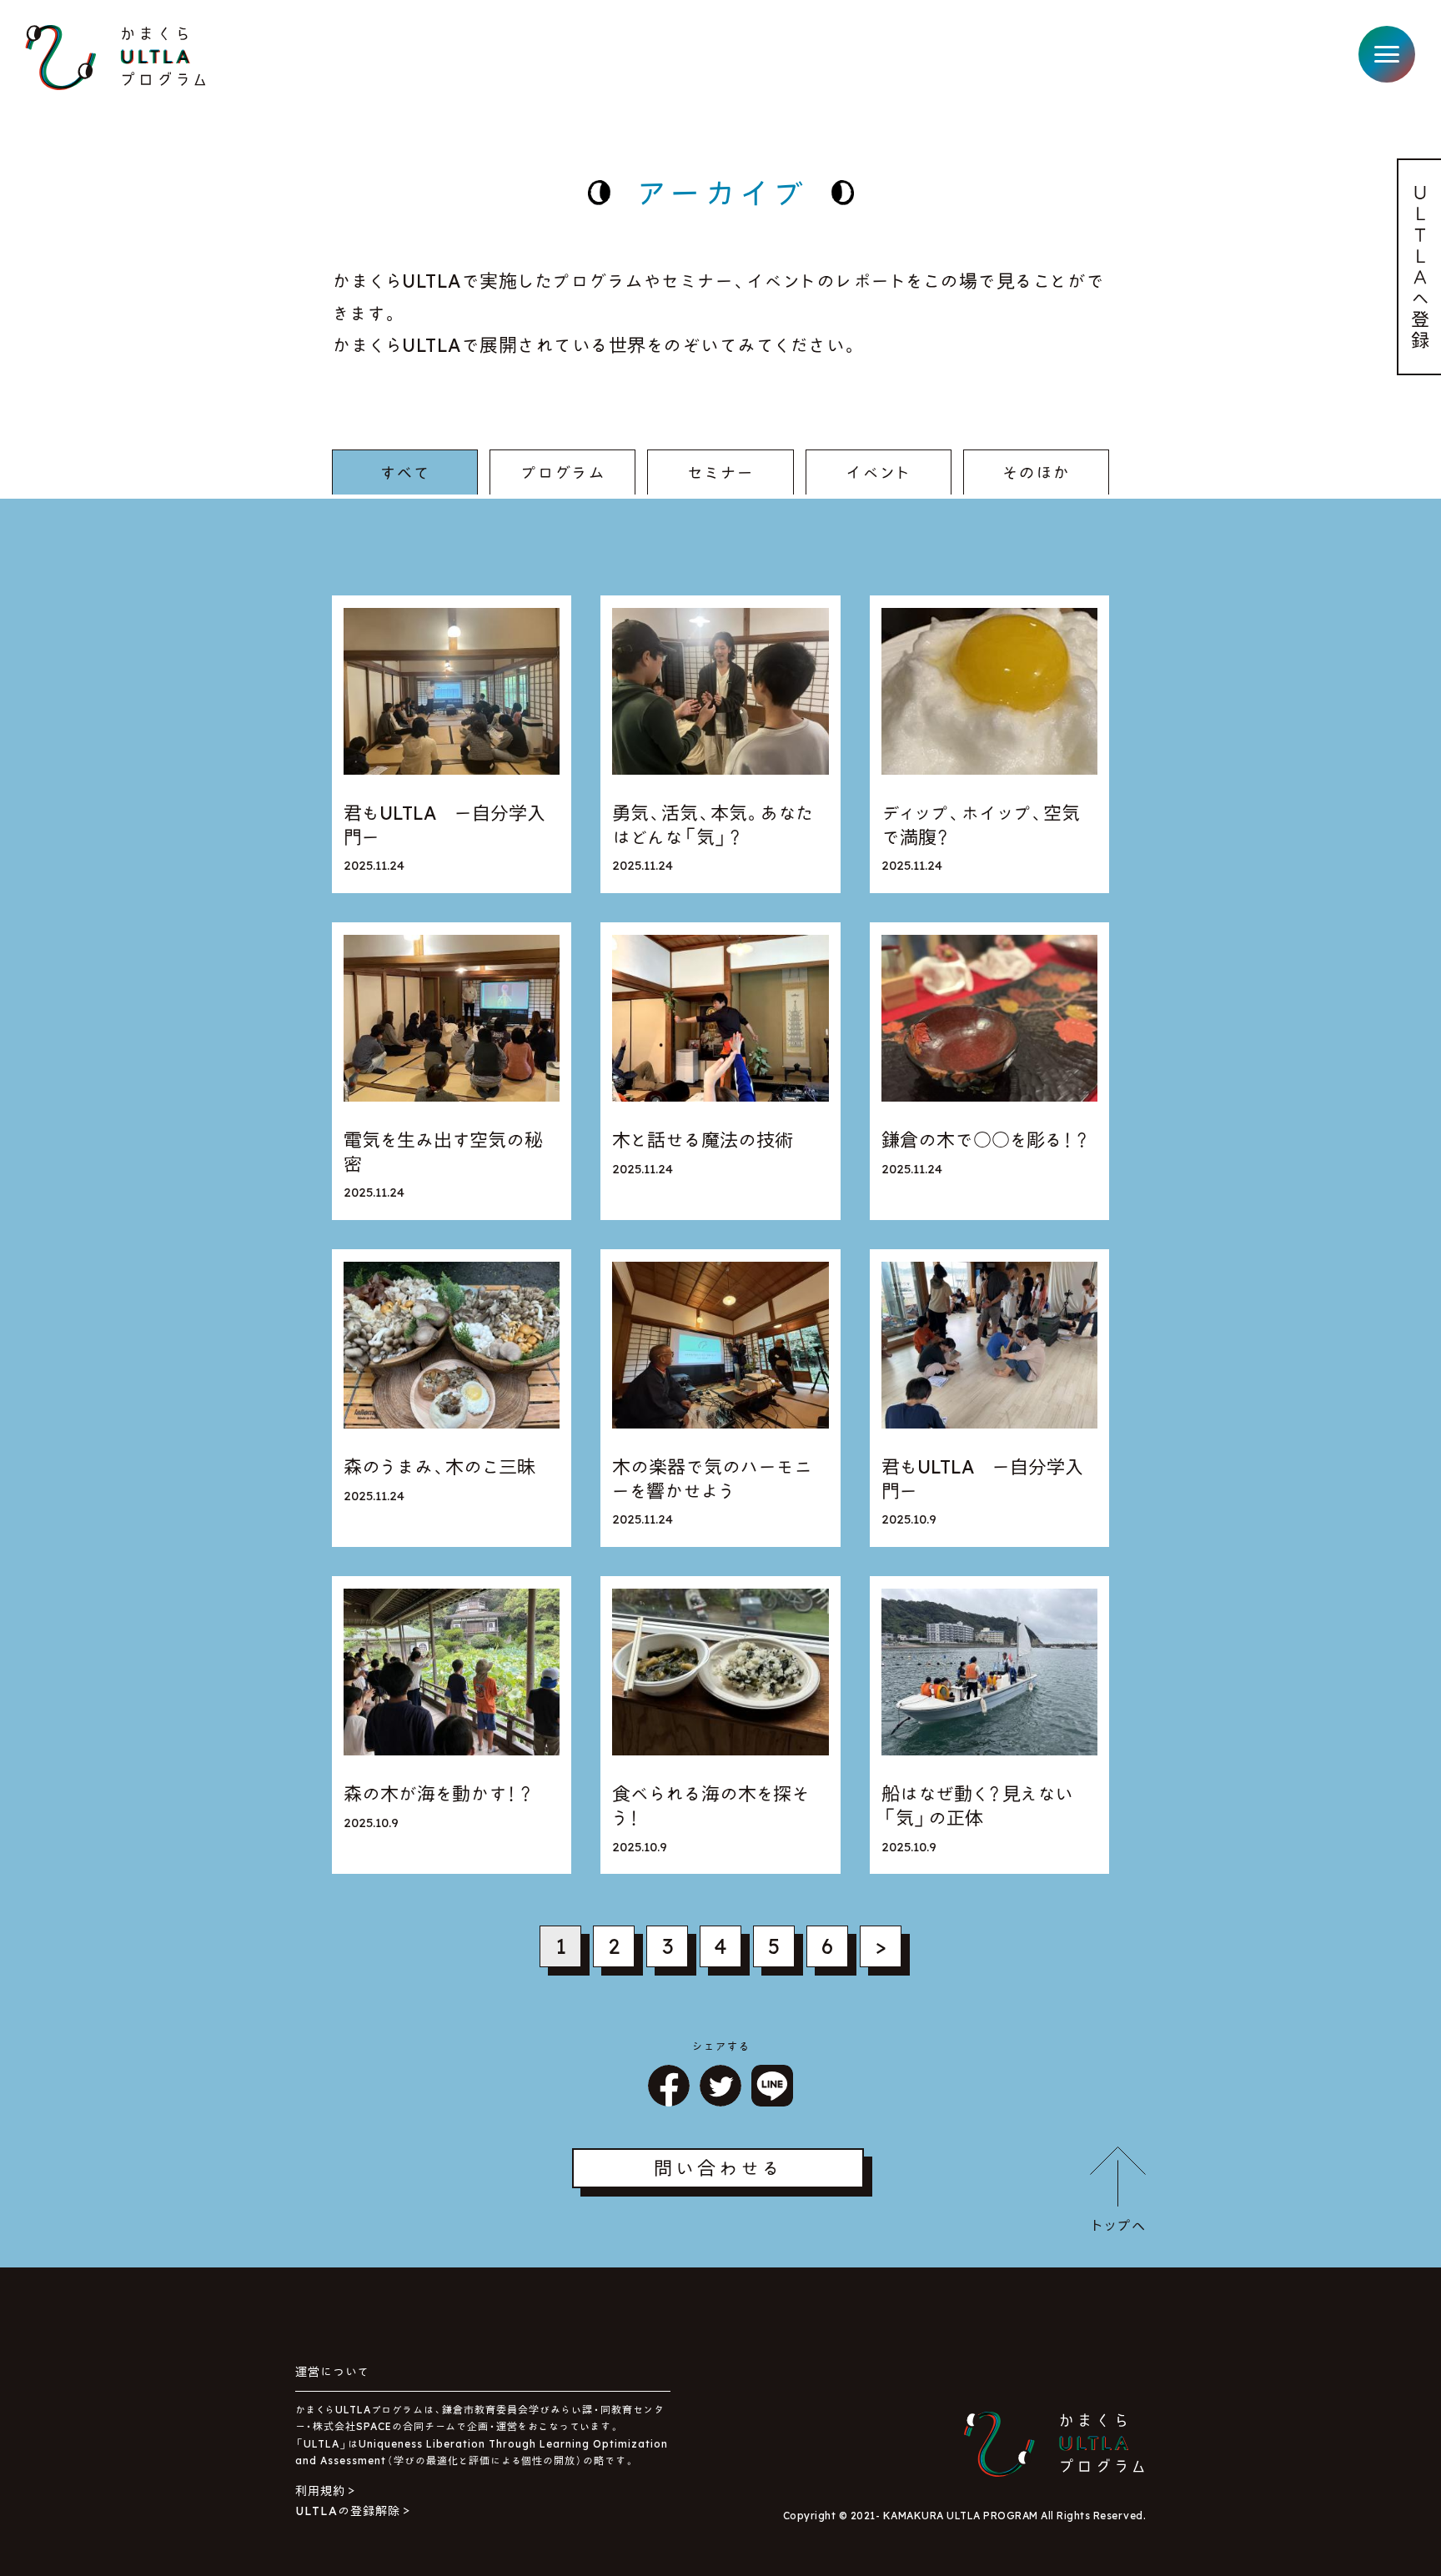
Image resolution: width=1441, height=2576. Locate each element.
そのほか (1036, 472)
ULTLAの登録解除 (348, 2511)
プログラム (563, 472)
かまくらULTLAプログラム (115, 58)
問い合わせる (718, 2168)
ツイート (720, 2086)
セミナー (720, 472)
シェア (669, 2086)
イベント (879, 472)
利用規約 (320, 2491)
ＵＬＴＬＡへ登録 (1421, 266)
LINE (772, 2086)
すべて (405, 472)
